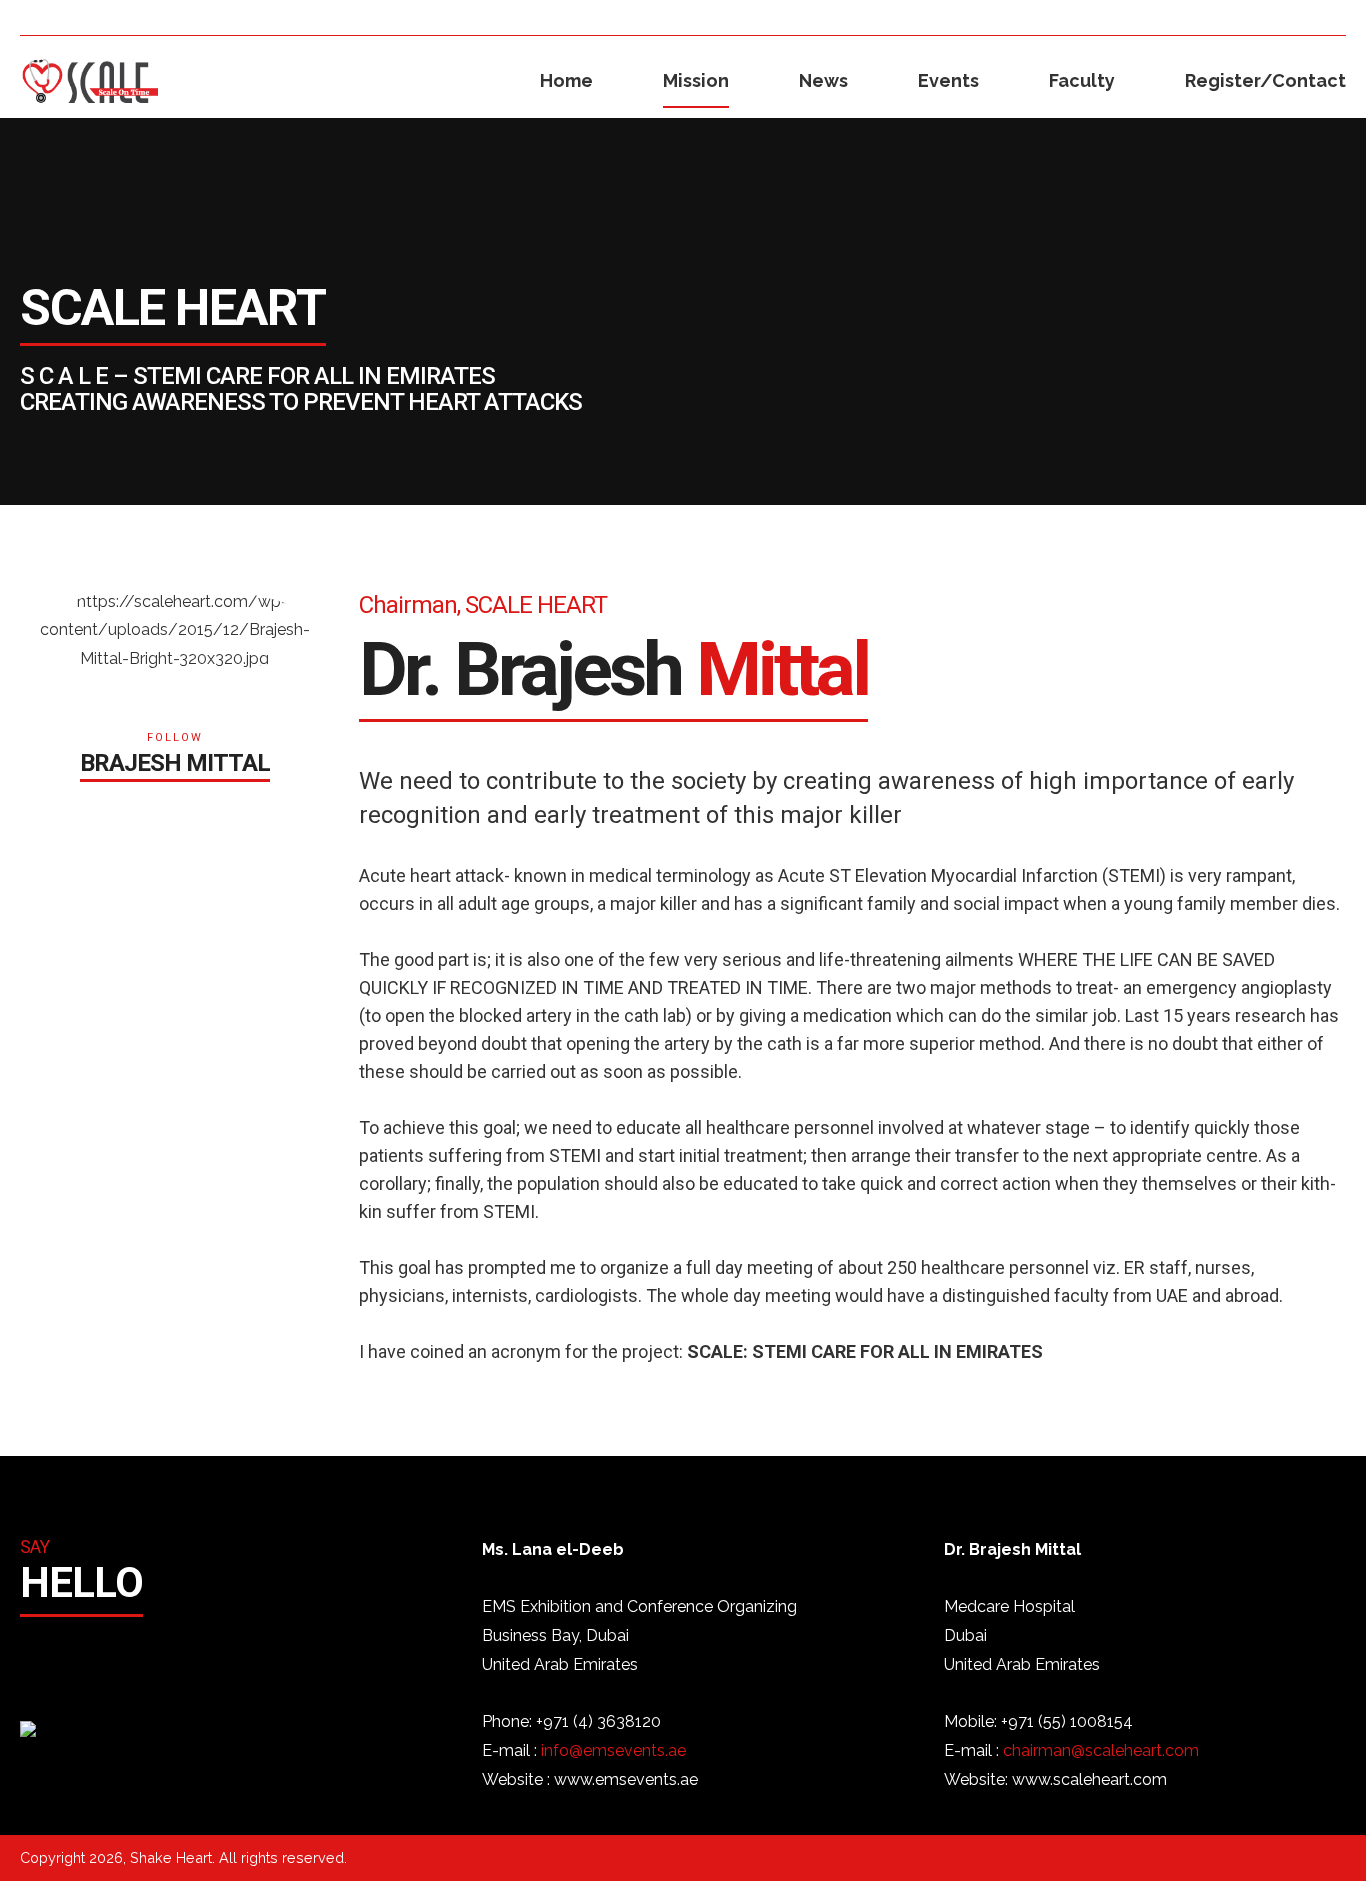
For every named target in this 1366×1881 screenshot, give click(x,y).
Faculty (1082, 80)
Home (566, 80)
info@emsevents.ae (613, 1750)
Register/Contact (1265, 80)
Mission (696, 80)
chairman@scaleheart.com (1101, 1750)
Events (948, 80)
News (823, 80)
